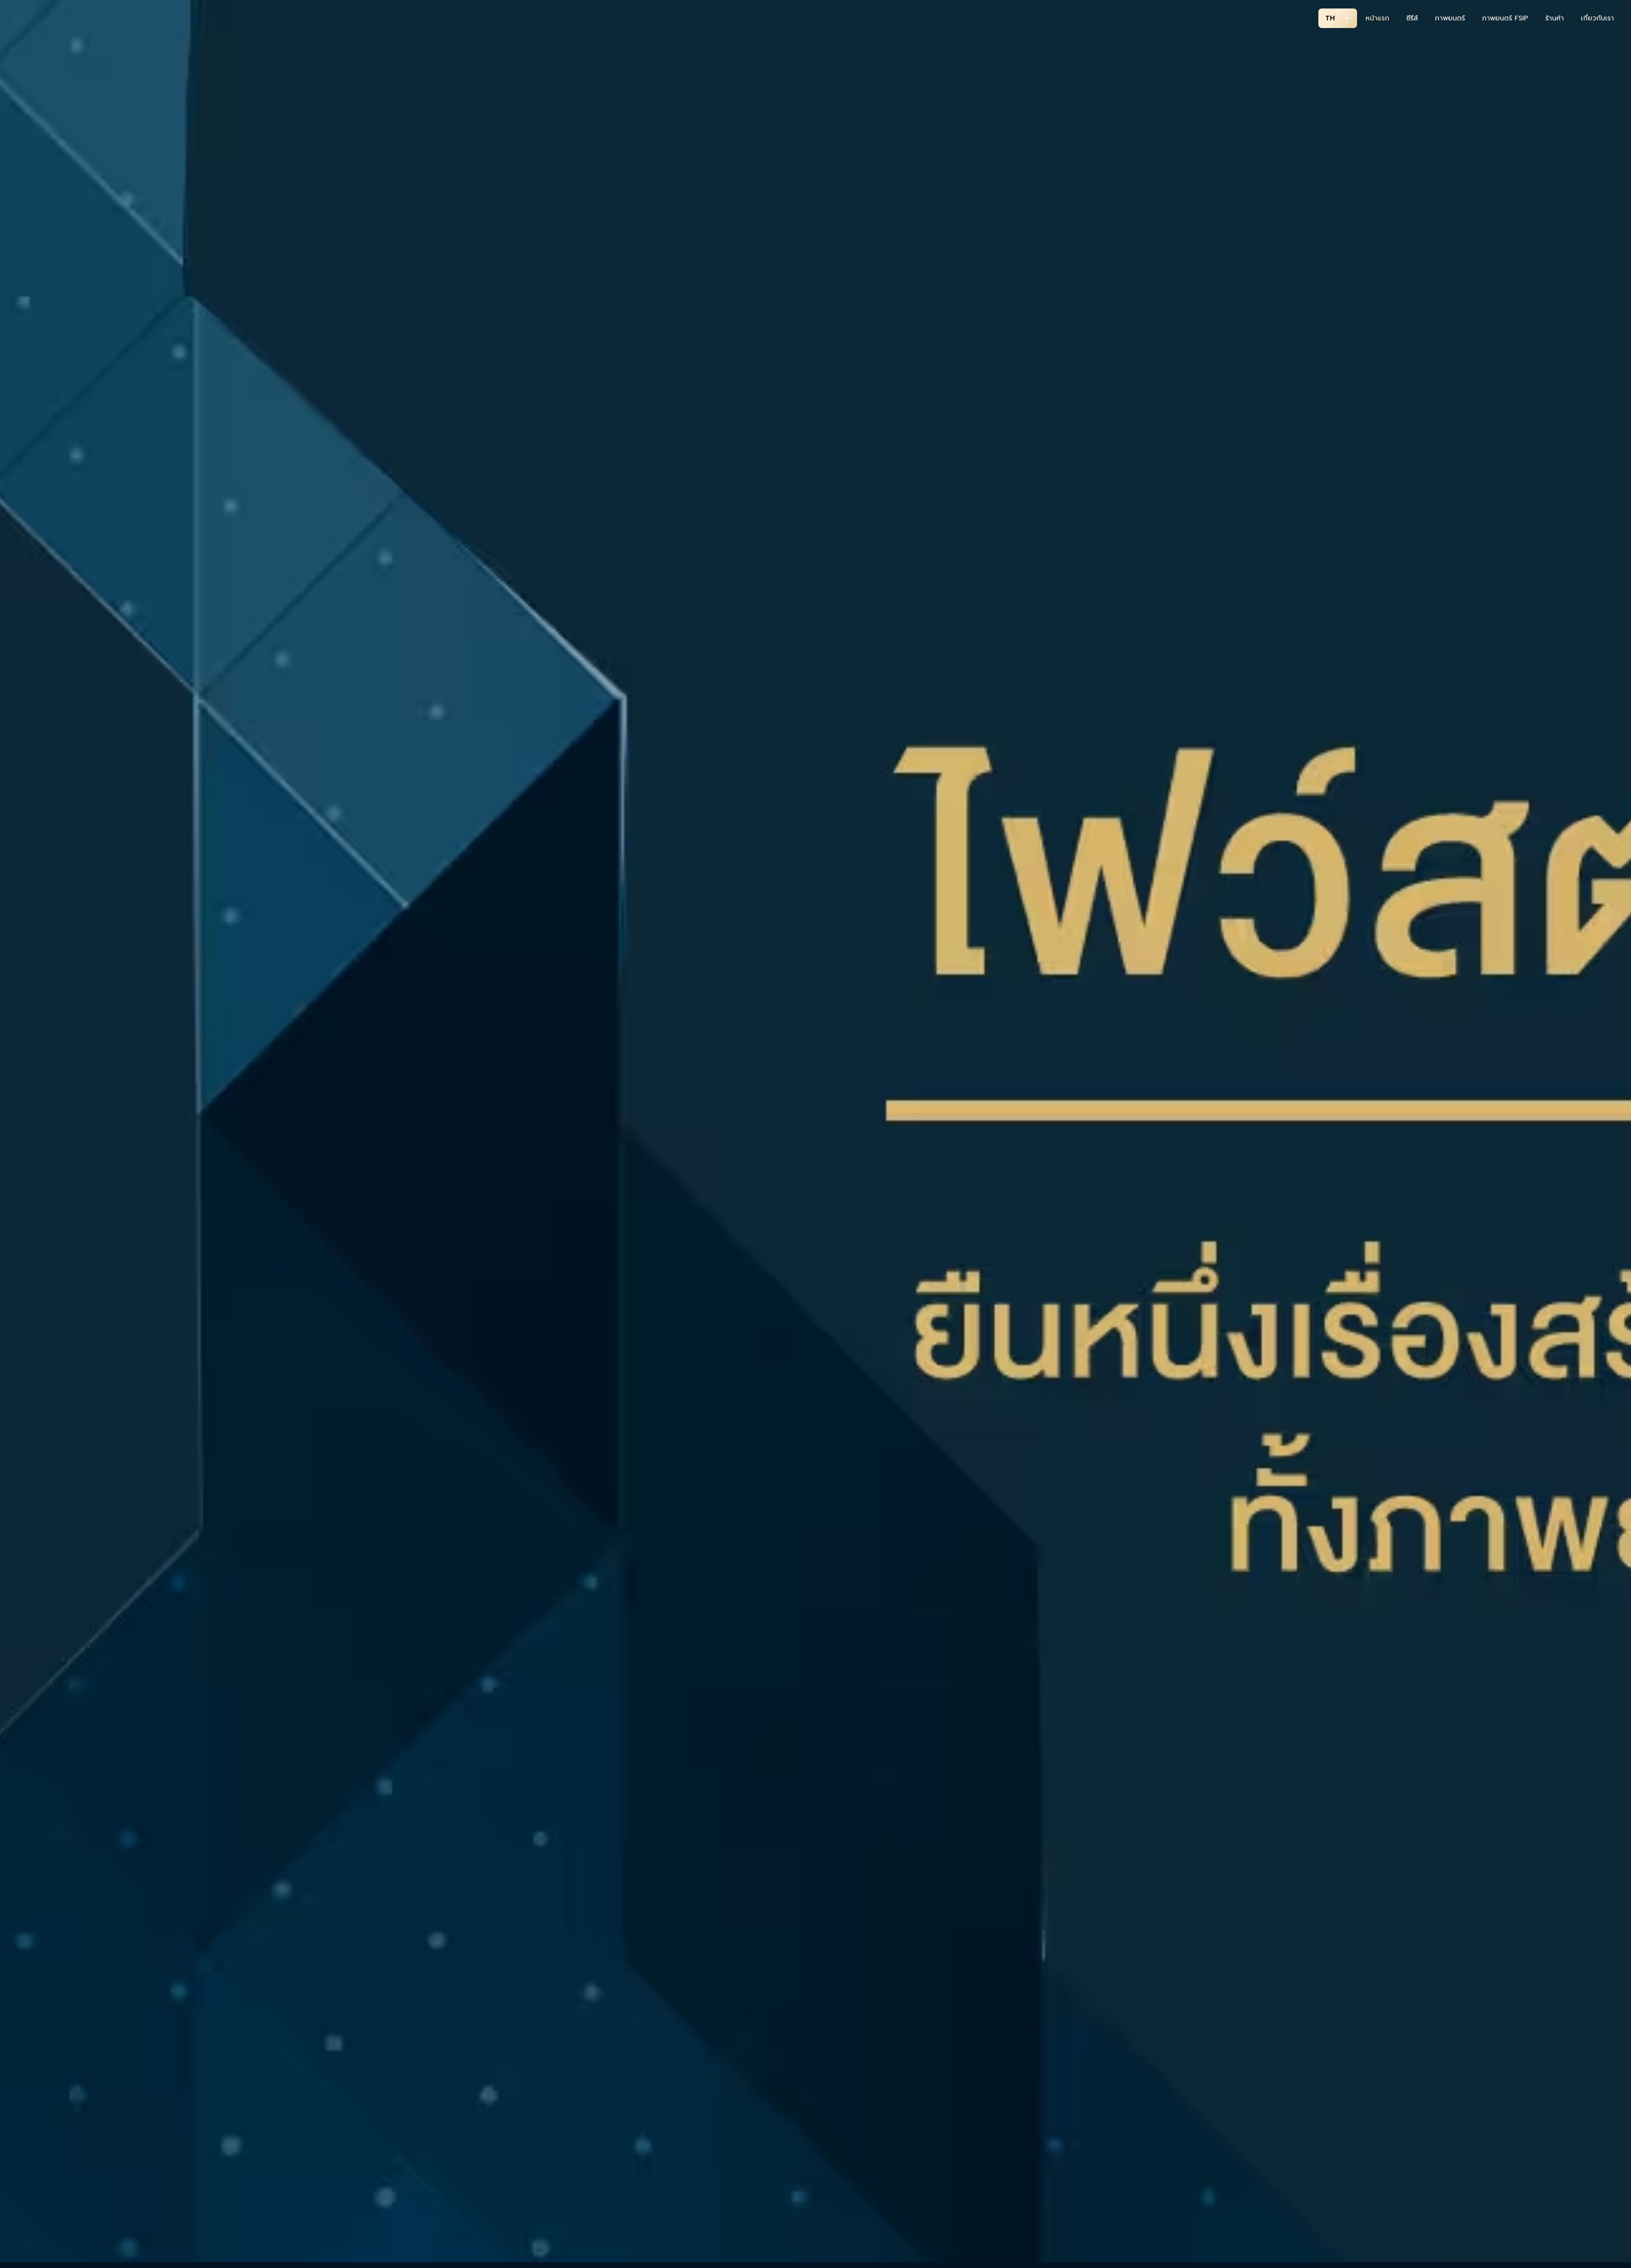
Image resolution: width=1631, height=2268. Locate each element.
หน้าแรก (1377, 18)
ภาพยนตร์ (1450, 18)
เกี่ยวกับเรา (1597, 18)
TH (1330, 18)
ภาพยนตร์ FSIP (1505, 18)
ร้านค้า (1555, 18)
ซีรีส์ (1412, 18)
